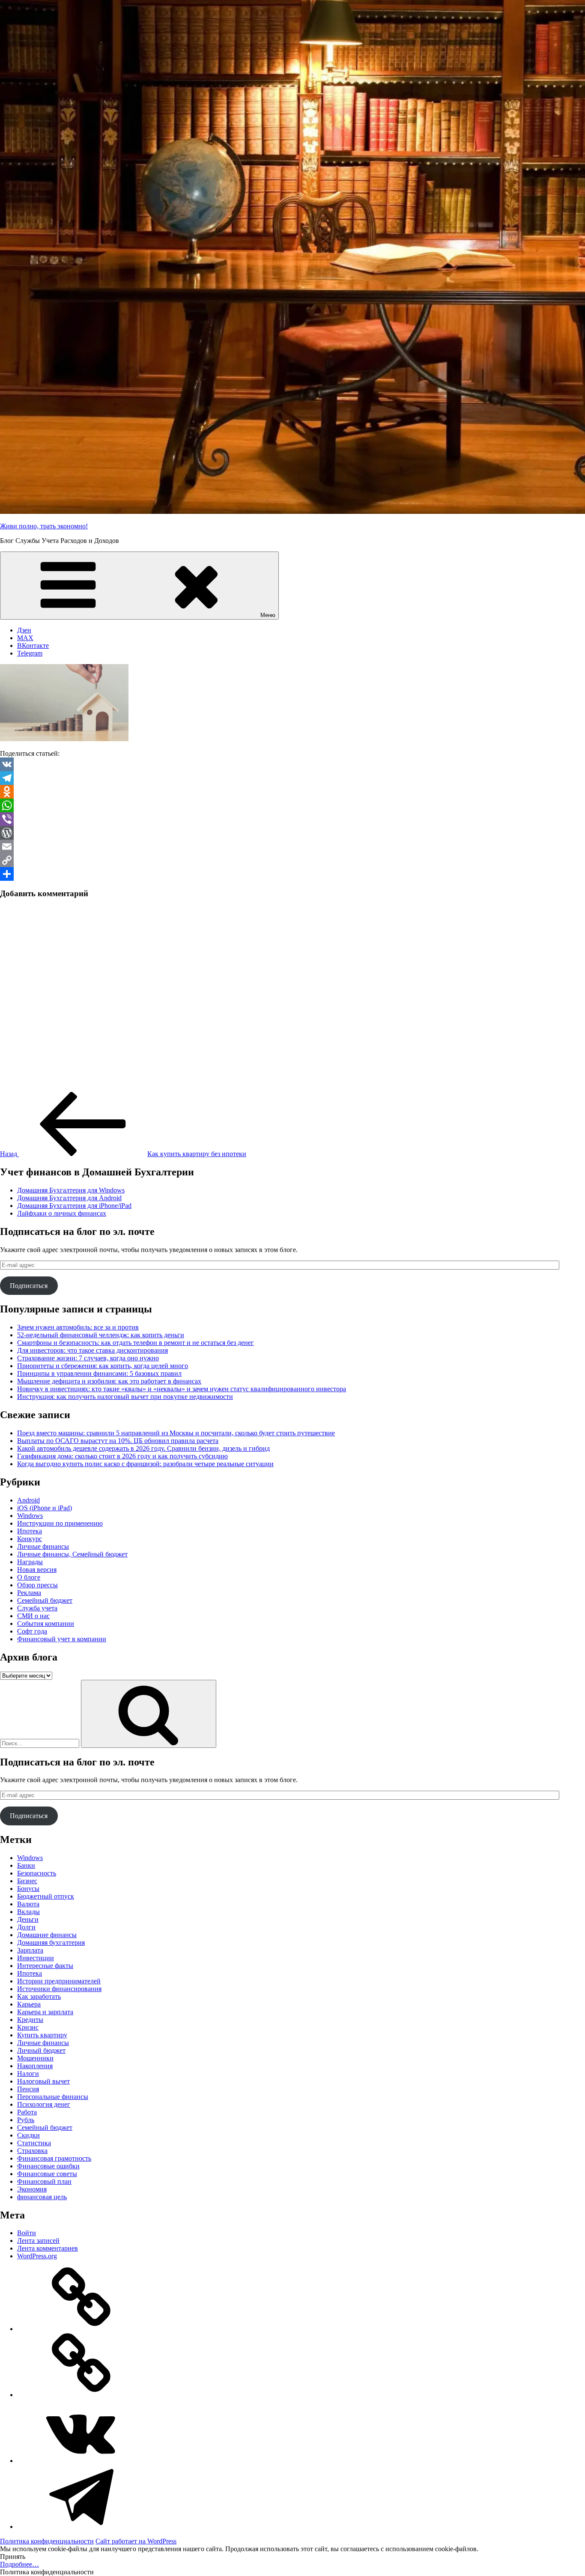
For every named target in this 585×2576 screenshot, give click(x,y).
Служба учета (37, 1608)
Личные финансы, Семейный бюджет (72, 1554)
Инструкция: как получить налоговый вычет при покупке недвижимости (125, 1397)
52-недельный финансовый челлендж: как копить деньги (101, 1335)
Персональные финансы (53, 2097)
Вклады (28, 1912)
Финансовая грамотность (54, 2158)
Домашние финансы (47, 1935)
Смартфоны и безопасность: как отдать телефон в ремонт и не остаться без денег (136, 1343)
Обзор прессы (37, 1585)
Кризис (28, 2027)
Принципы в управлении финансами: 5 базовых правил (99, 1373)
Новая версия (37, 1570)
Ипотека (30, 1531)
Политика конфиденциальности (47, 2541)
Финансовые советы (47, 2174)
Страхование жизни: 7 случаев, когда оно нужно (88, 1358)
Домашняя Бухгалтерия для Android (69, 1198)
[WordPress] (292, 833)
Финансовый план (44, 2181)
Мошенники (35, 2058)
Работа (27, 2112)
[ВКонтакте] (81, 2461)
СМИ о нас (33, 1616)
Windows (30, 1516)
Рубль (26, 2120)
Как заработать (39, 1996)
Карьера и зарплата (45, 2012)
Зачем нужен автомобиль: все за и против (78, 1327)
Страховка (32, 2151)
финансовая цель (42, 2197)
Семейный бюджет (45, 1600)
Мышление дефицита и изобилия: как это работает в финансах (109, 1381)
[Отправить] (292, 874)
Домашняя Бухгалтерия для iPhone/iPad (74, 1206)
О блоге (29, 1577)
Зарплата (30, 1950)
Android (28, 1500)
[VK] (292, 764)
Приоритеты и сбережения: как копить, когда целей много (103, 1366)
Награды (30, 1562)
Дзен (24, 630)
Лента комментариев (48, 2248)
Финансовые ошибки (48, 2166)
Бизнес (27, 1881)
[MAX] (81, 2395)
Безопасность (37, 1873)
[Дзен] (81, 2329)
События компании (46, 1623)
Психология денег (44, 2104)
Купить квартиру (42, 2035)
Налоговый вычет (43, 2081)
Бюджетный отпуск (46, 1896)
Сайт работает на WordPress (136, 2541)
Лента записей (38, 2241)
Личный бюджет (41, 2050)
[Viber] (292, 819)
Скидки (28, 2135)
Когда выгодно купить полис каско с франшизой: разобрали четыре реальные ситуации (145, 1464)
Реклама (29, 1593)
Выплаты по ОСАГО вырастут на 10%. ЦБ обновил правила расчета (118, 1441)
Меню (268, 615)
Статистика (34, 2143)
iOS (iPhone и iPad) (45, 1508)
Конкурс (30, 1539)
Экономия (32, 2189)
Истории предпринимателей (59, 1981)
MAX (25, 638)
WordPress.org (37, 2256)
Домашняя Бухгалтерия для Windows (71, 1190)
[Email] (292, 847)
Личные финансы (43, 1546)
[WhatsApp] (292, 805)
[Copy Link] (292, 860)
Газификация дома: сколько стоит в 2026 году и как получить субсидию (122, 1456)
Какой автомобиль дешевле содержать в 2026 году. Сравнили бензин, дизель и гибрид (143, 1448)
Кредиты (30, 2020)
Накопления (35, 2066)
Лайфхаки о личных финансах (62, 1213)
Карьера (29, 2004)
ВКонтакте (33, 645)
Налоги (28, 2074)
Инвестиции (36, 1958)
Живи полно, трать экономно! (44, 526)
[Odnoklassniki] (292, 792)
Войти (27, 2233)
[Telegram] (292, 778)
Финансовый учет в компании (62, 1639)
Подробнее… (19, 2564)
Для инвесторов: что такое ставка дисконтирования (93, 1350)
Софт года (32, 1631)
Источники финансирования (59, 1989)
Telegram (30, 653)
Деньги (28, 1919)
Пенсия (28, 2089)
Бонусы (28, 1889)
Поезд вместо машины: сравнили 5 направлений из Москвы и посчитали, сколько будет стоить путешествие (176, 1433)
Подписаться (29, 1286)
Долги (26, 1927)
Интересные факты (45, 1966)
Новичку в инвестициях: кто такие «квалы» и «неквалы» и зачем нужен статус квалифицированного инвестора (182, 1389)
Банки (26, 1865)
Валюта (28, 1904)
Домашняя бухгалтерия (51, 1942)
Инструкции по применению (60, 1523)
